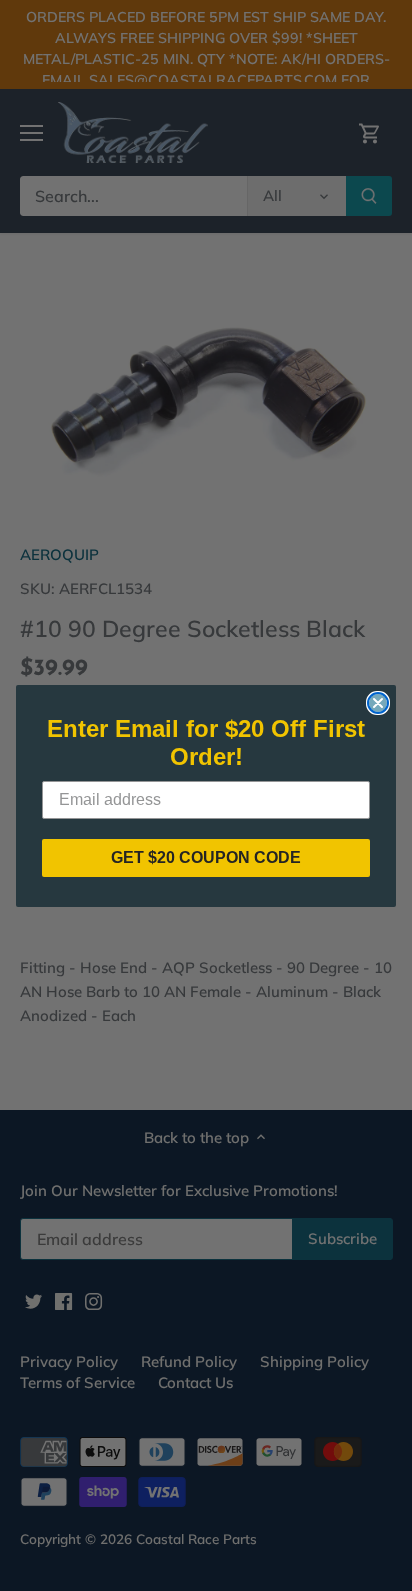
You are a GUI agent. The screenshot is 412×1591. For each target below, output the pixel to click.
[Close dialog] (378, 703)
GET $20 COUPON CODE (206, 857)
